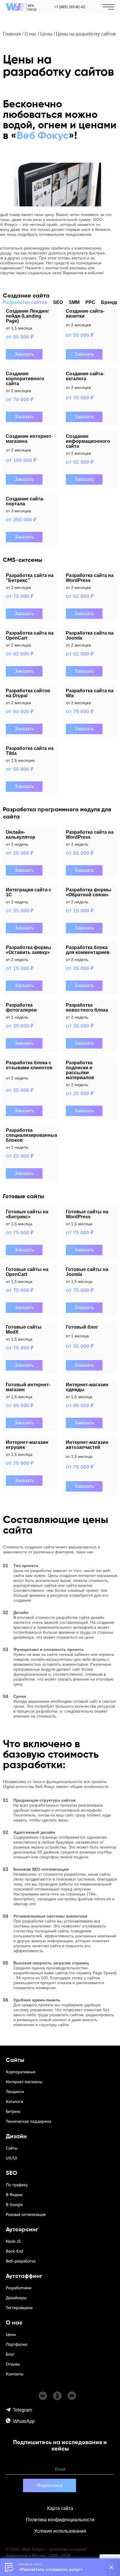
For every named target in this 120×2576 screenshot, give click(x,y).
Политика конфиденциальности (60, 2520)
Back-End (15, 2251)
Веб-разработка (21, 2261)
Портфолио (17, 2344)
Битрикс (13, 2112)
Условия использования (60, 2531)
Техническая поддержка (29, 2121)
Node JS (13, 2241)
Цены (46, 34)
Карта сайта (60, 2508)
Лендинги (15, 2092)
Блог (10, 2354)
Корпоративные (21, 2072)
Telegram (22, 2410)
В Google (14, 2205)
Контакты (15, 2374)
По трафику (17, 2185)
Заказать (24, 354)
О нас (31, 34)
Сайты (12, 2148)
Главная (12, 34)
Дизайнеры (16, 2298)
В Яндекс (14, 2195)
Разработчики (19, 2288)
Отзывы (13, 2364)
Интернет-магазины (24, 2082)
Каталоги (14, 2102)
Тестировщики (19, 2308)
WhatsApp (24, 2421)
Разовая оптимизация (26, 2215)
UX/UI (12, 2158)
